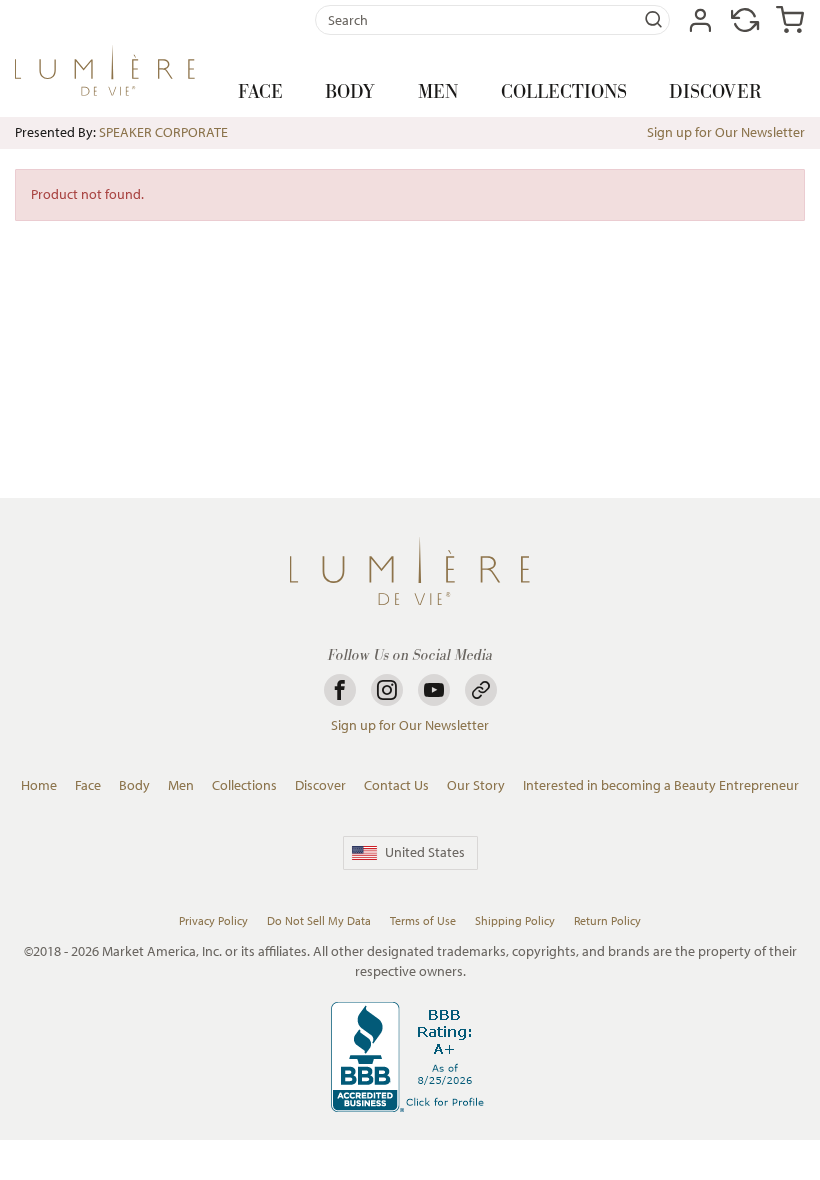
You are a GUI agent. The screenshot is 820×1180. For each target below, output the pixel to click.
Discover (715, 92)
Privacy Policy (213, 920)
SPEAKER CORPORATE (163, 132)
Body (350, 92)
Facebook (340, 690)
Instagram (387, 690)
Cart (790, 20)
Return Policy (607, 920)
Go (654, 20)
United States (425, 852)
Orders (745, 20)
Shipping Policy (515, 920)
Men (438, 92)
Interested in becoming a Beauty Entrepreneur (661, 785)
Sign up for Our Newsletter (726, 132)
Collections (564, 92)
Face (260, 92)
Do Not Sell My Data (319, 920)
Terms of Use (423, 920)
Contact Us (396, 785)
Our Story (476, 785)
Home (39, 785)
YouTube (434, 690)
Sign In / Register (700, 20)
